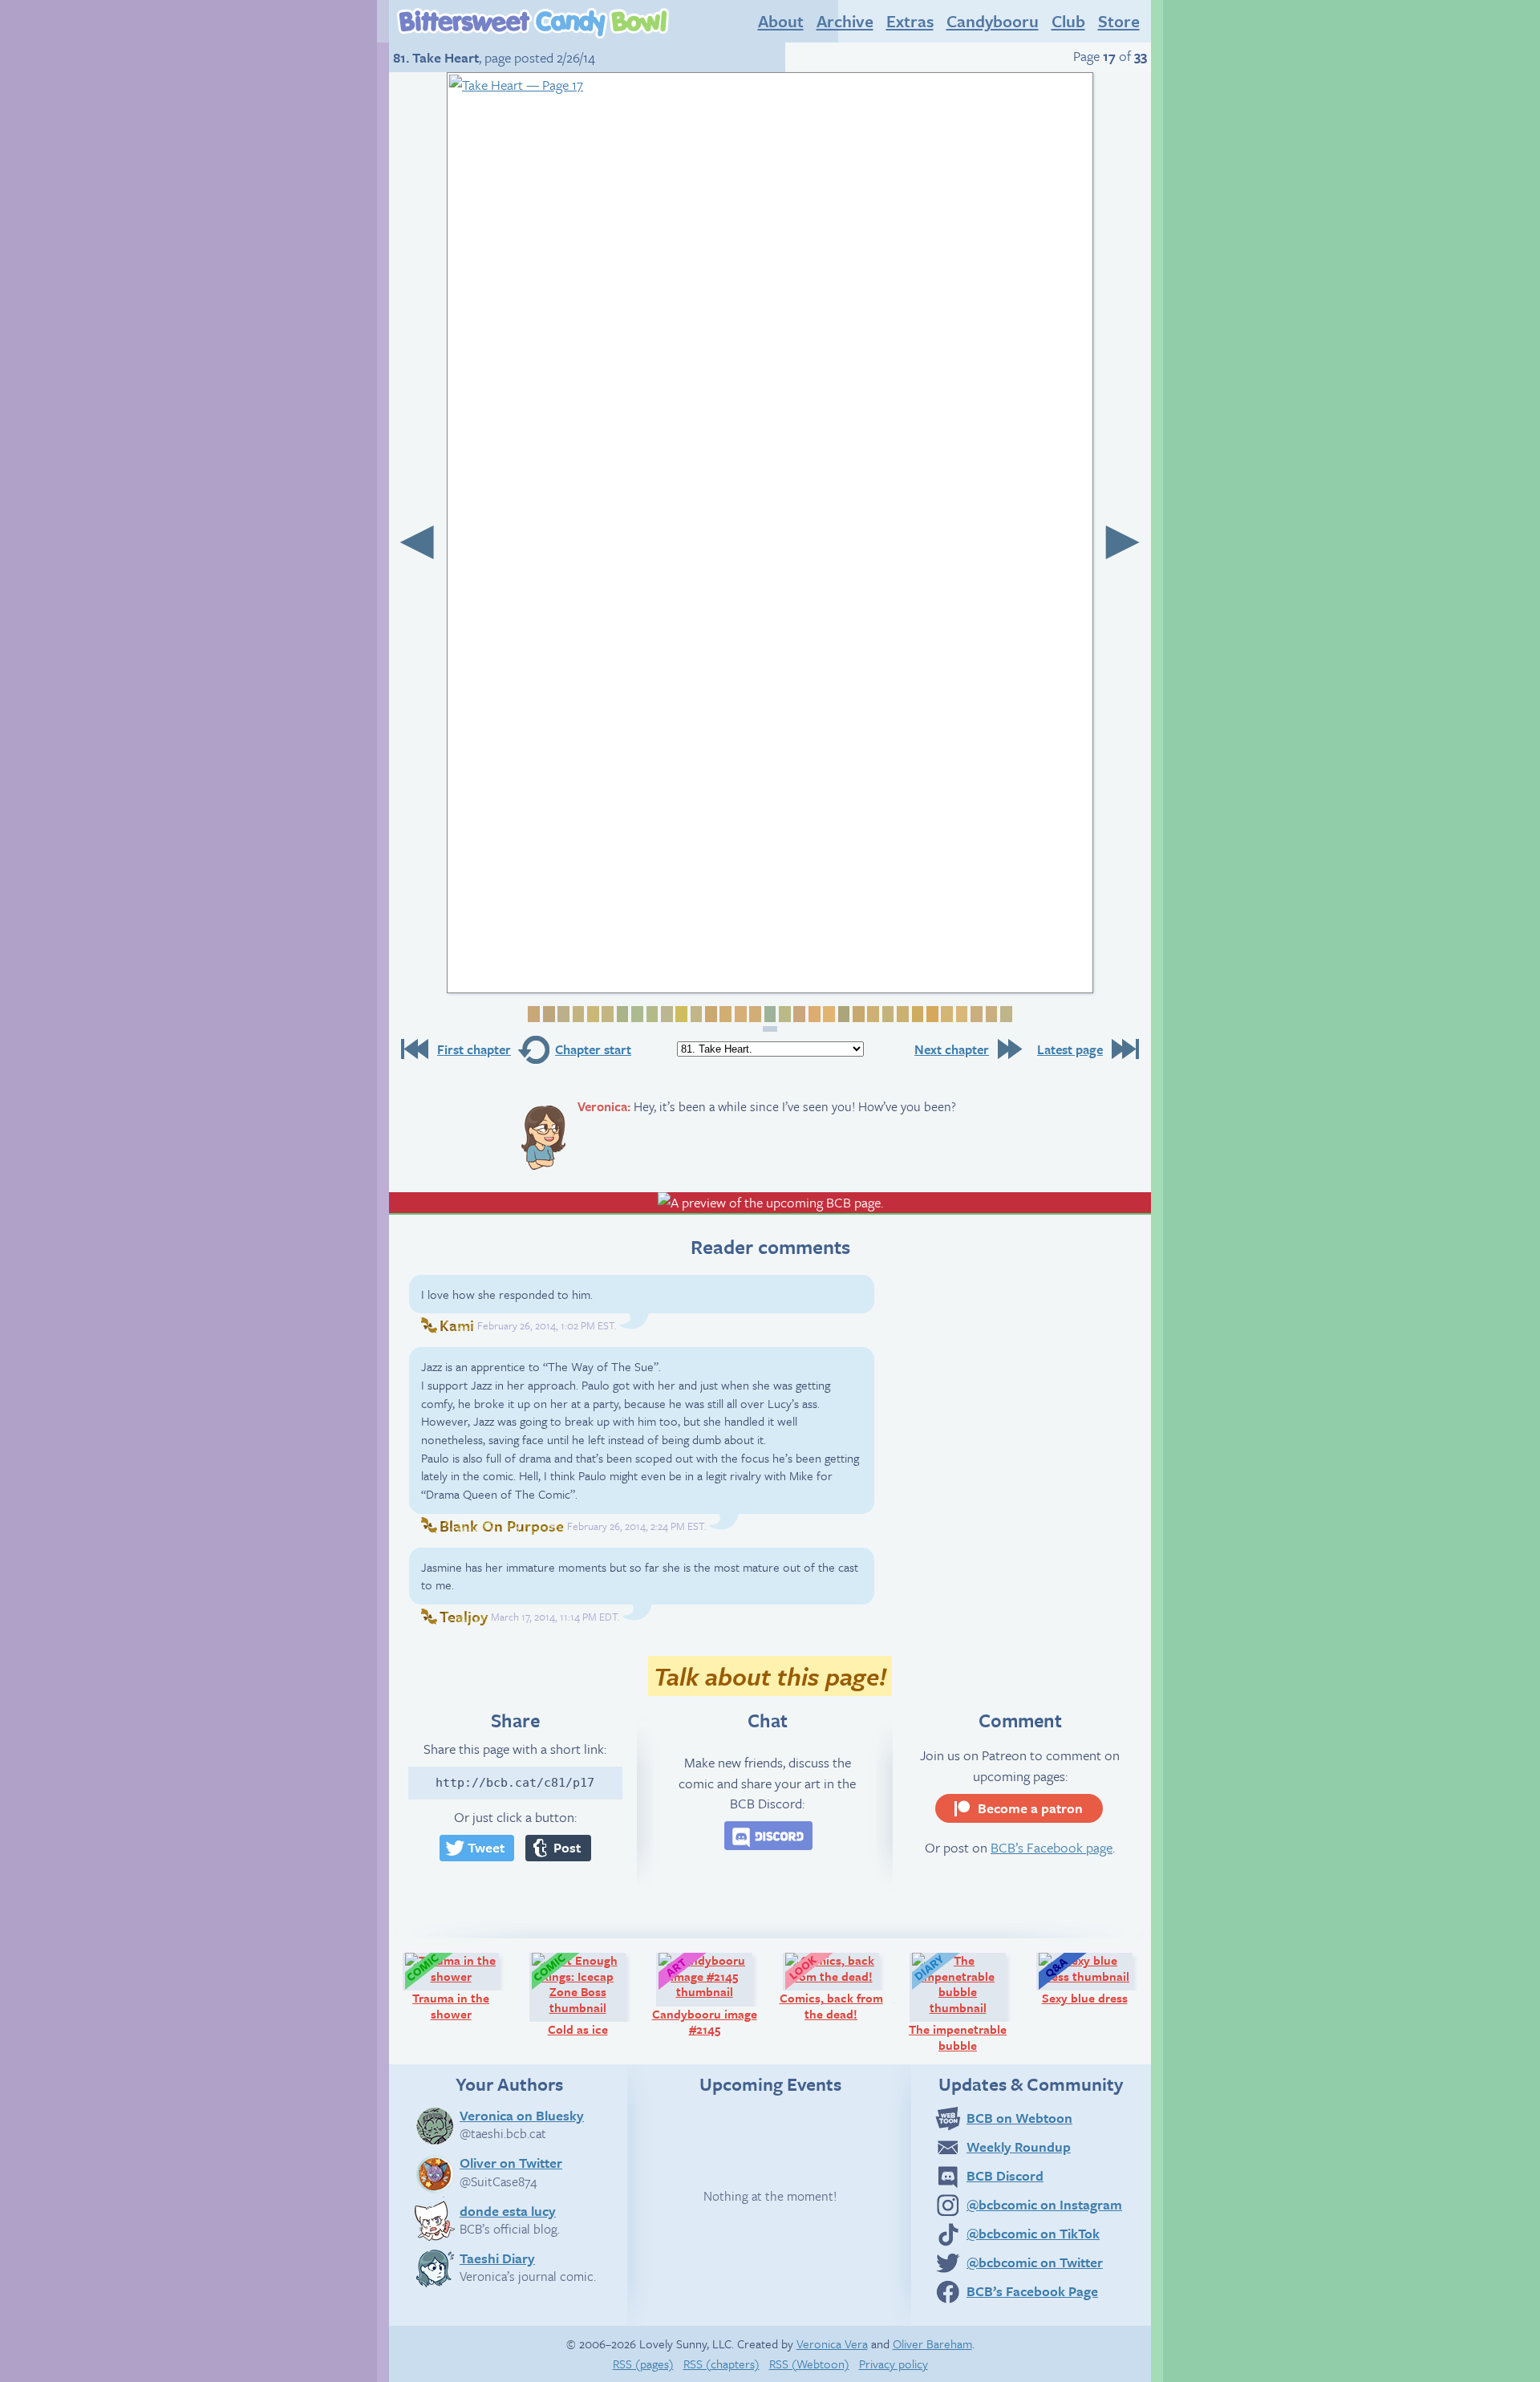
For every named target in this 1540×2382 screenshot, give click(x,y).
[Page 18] (783, 1014)
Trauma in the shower (463, 1986)
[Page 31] (975, 1014)
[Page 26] (901, 1014)
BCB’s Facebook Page (1032, 2291)
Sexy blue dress (1094, 1978)
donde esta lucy (508, 2210)
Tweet (486, 1847)
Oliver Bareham (932, 2343)
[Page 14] (724, 1014)
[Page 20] (813, 1014)
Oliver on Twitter (511, 2162)
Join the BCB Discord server (768, 1836)
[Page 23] (857, 1014)
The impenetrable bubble (965, 2002)
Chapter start (593, 1049)
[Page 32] (990, 1014)
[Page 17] (770, 1019)
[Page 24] (872, 1014)
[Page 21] (828, 1014)
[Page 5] (591, 1014)
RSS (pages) (643, 2364)
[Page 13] (709, 1014)
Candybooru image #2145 (709, 1994)
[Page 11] (680, 1014)
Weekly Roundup (1019, 2147)
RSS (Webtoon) (809, 2364)
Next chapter (952, 1049)
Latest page (1070, 1049)
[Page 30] (960, 1014)
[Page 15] (739, 1014)
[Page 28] (930, 1014)
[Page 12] (695, 1014)
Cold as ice (594, 1994)
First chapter (474, 1049)
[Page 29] (946, 1014)
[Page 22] (842, 1014)
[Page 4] (577, 1014)
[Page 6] (606, 1014)
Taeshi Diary (497, 2258)
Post (567, 1847)
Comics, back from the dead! (837, 1986)
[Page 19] (798, 1014)
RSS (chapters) (721, 2364)
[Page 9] (650, 1014)
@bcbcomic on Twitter (1035, 2262)
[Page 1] (533, 1014)
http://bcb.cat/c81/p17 (515, 1783)
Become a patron (1030, 1808)
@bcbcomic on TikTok (1033, 2233)
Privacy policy (894, 2364)
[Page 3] (562, 1014)
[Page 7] (621, 1014)
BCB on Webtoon (1019, 2118)
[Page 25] (886, 1014)
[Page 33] (1004, 1014)
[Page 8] (635, 1014)
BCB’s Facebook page (1052, 1847)
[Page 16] (754, 1014)
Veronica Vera (832, 2343)
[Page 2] (547, 1014)
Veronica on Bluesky (522, 2115)
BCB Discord (1005, 2175)
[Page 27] (916, 1014)
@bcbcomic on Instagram (1044, 2204)
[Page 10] (665, 1014)
